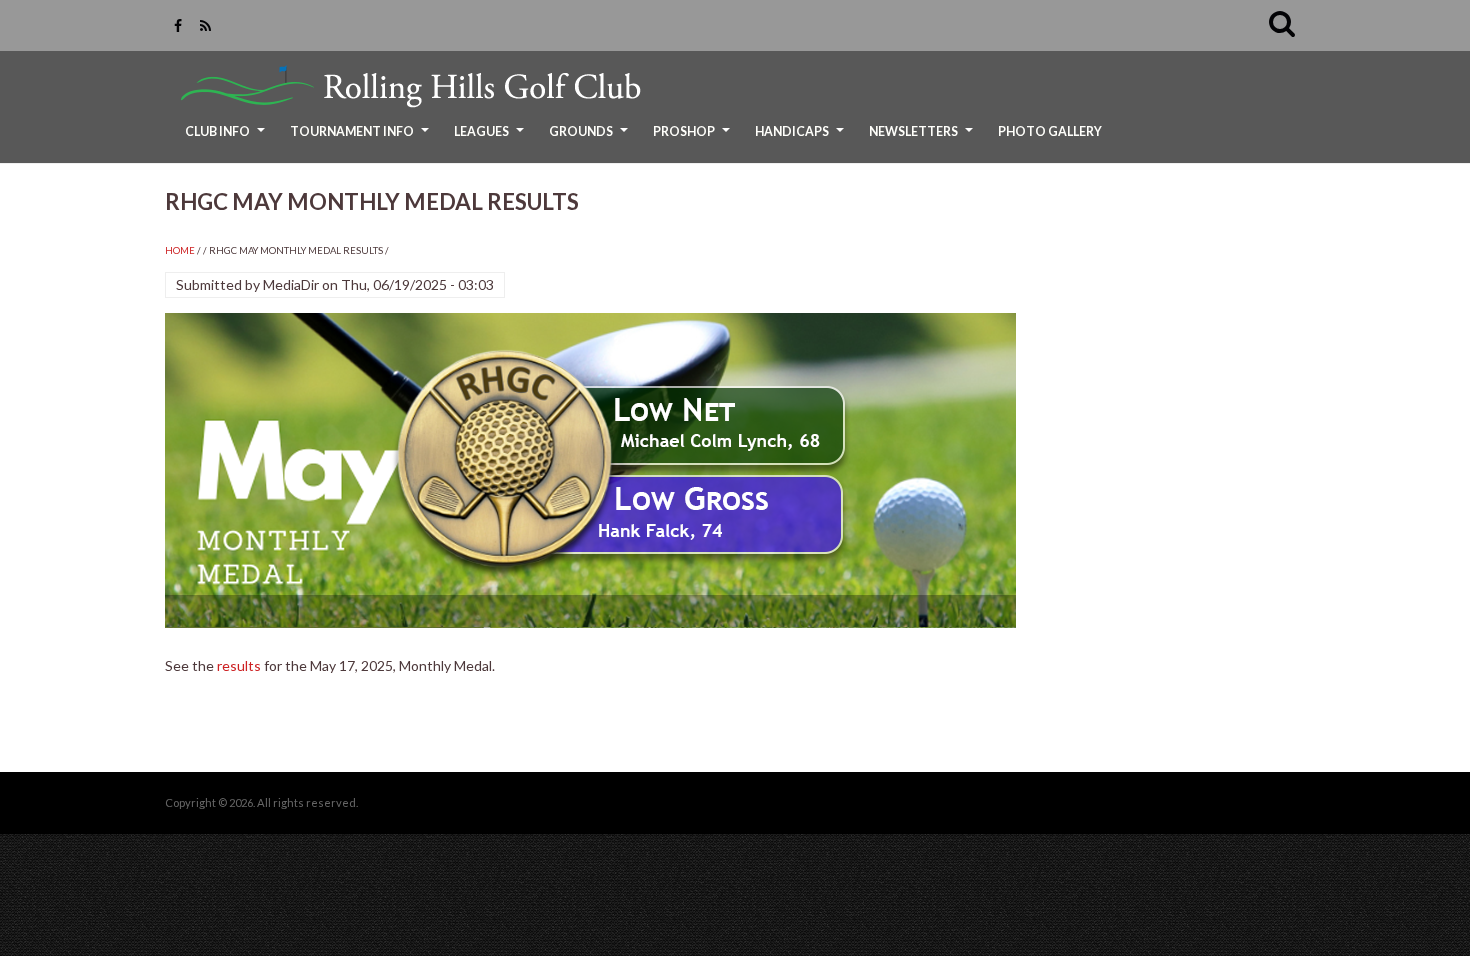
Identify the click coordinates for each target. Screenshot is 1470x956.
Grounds (591, 138)
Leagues (491, 138)
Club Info (227, 138)
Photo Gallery (1050, 131)
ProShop (694, 138)
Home (180, 250)
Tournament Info (362, 138)
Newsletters (923, 138)
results (239, 665)
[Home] (405, 86)
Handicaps (802, 138)
